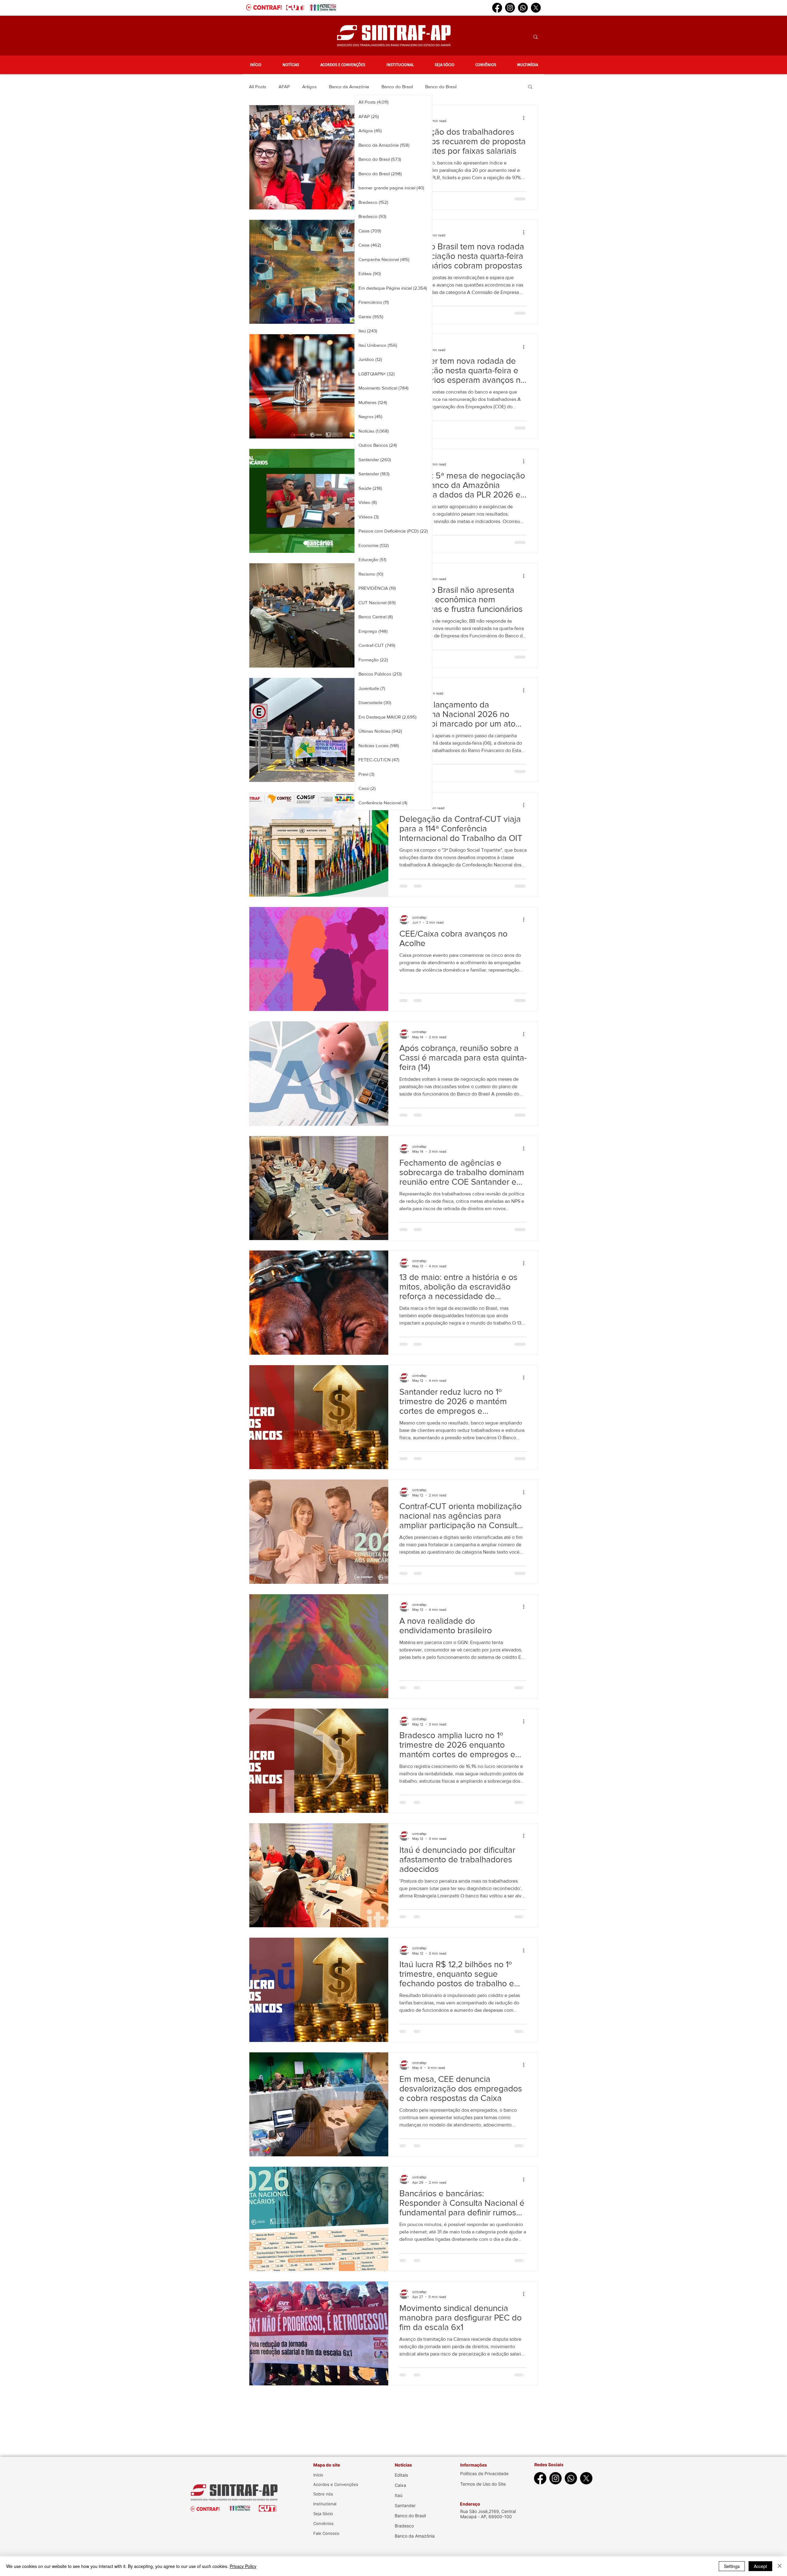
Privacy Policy (243, 2566)
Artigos (309, 87)
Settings (732, 2566)
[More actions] (526, 118)
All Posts (258, 87)
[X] (536, 8)
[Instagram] (510, 8)
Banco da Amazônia (349, 87)
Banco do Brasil (397, 87)
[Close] (780, 2566)
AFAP (284, 87)
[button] (291, 65)
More (474, 87)
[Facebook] (497, 8)
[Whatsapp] (523, 8)
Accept (760, 2566)
